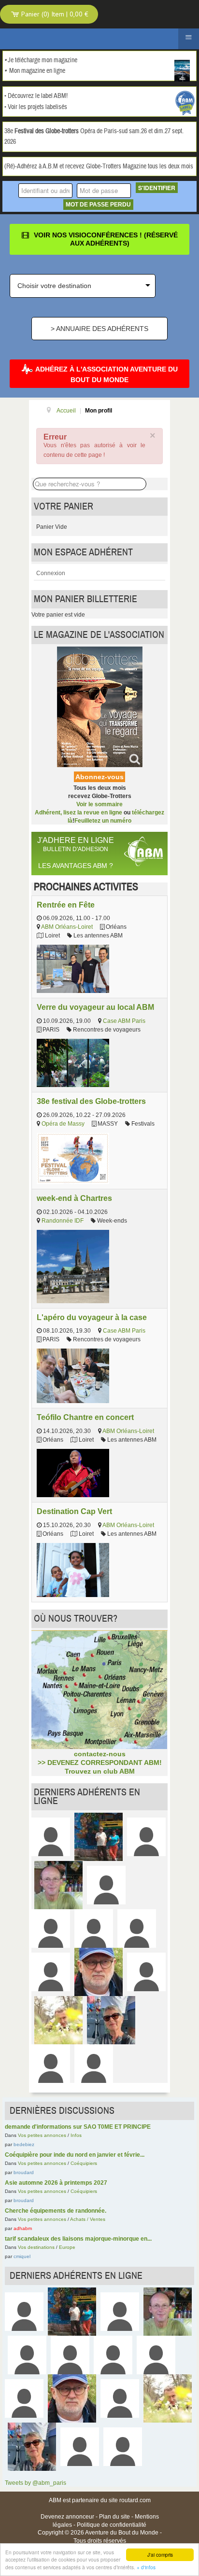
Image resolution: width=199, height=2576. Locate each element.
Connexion (51, 573)
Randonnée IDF (63, 1221)
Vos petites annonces (42, 2135)
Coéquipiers (84, 2163)
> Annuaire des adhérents (99, 329)
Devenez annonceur (67, 2517)
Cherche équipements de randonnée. (56, 2211)
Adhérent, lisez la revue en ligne (78, 813)
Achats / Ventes (88, 2219)
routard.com (135, 2500)
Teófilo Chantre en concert (85, 1417)
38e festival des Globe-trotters (91, 1101)
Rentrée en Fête (66, 905)
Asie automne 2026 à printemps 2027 (56, 2183)
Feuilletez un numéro (103, 821)
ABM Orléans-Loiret (67, 927)
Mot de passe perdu (98, 205)
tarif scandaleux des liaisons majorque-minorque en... (78, 2239)
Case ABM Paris (124, 1021)
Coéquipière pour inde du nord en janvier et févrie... (75, 2155)
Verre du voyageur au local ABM (95, 1007)
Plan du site (114, 2517)
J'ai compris (160, 2555)
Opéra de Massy (63, 1124)
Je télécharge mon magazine (43, 60)
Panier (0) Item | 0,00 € (54, 14)
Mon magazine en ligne (37, 71)
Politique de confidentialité (112, 2525)
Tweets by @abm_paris (36, 2483)
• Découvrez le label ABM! (36, 96)
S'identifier (157, 188)
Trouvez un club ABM (100, 1771)
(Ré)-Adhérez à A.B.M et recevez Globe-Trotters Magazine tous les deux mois (99, 166)
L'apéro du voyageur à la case (92, 1317)
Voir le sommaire (99, 804)
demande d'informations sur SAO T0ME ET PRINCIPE (78, 2127)
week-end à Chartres (74, 1198)
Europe (67, 2247)
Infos (76, 2135)
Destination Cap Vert (74, 1511)
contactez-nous (100, 1754)
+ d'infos (146, 2567)
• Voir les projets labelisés (36, 107)
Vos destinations (36, 2247)
